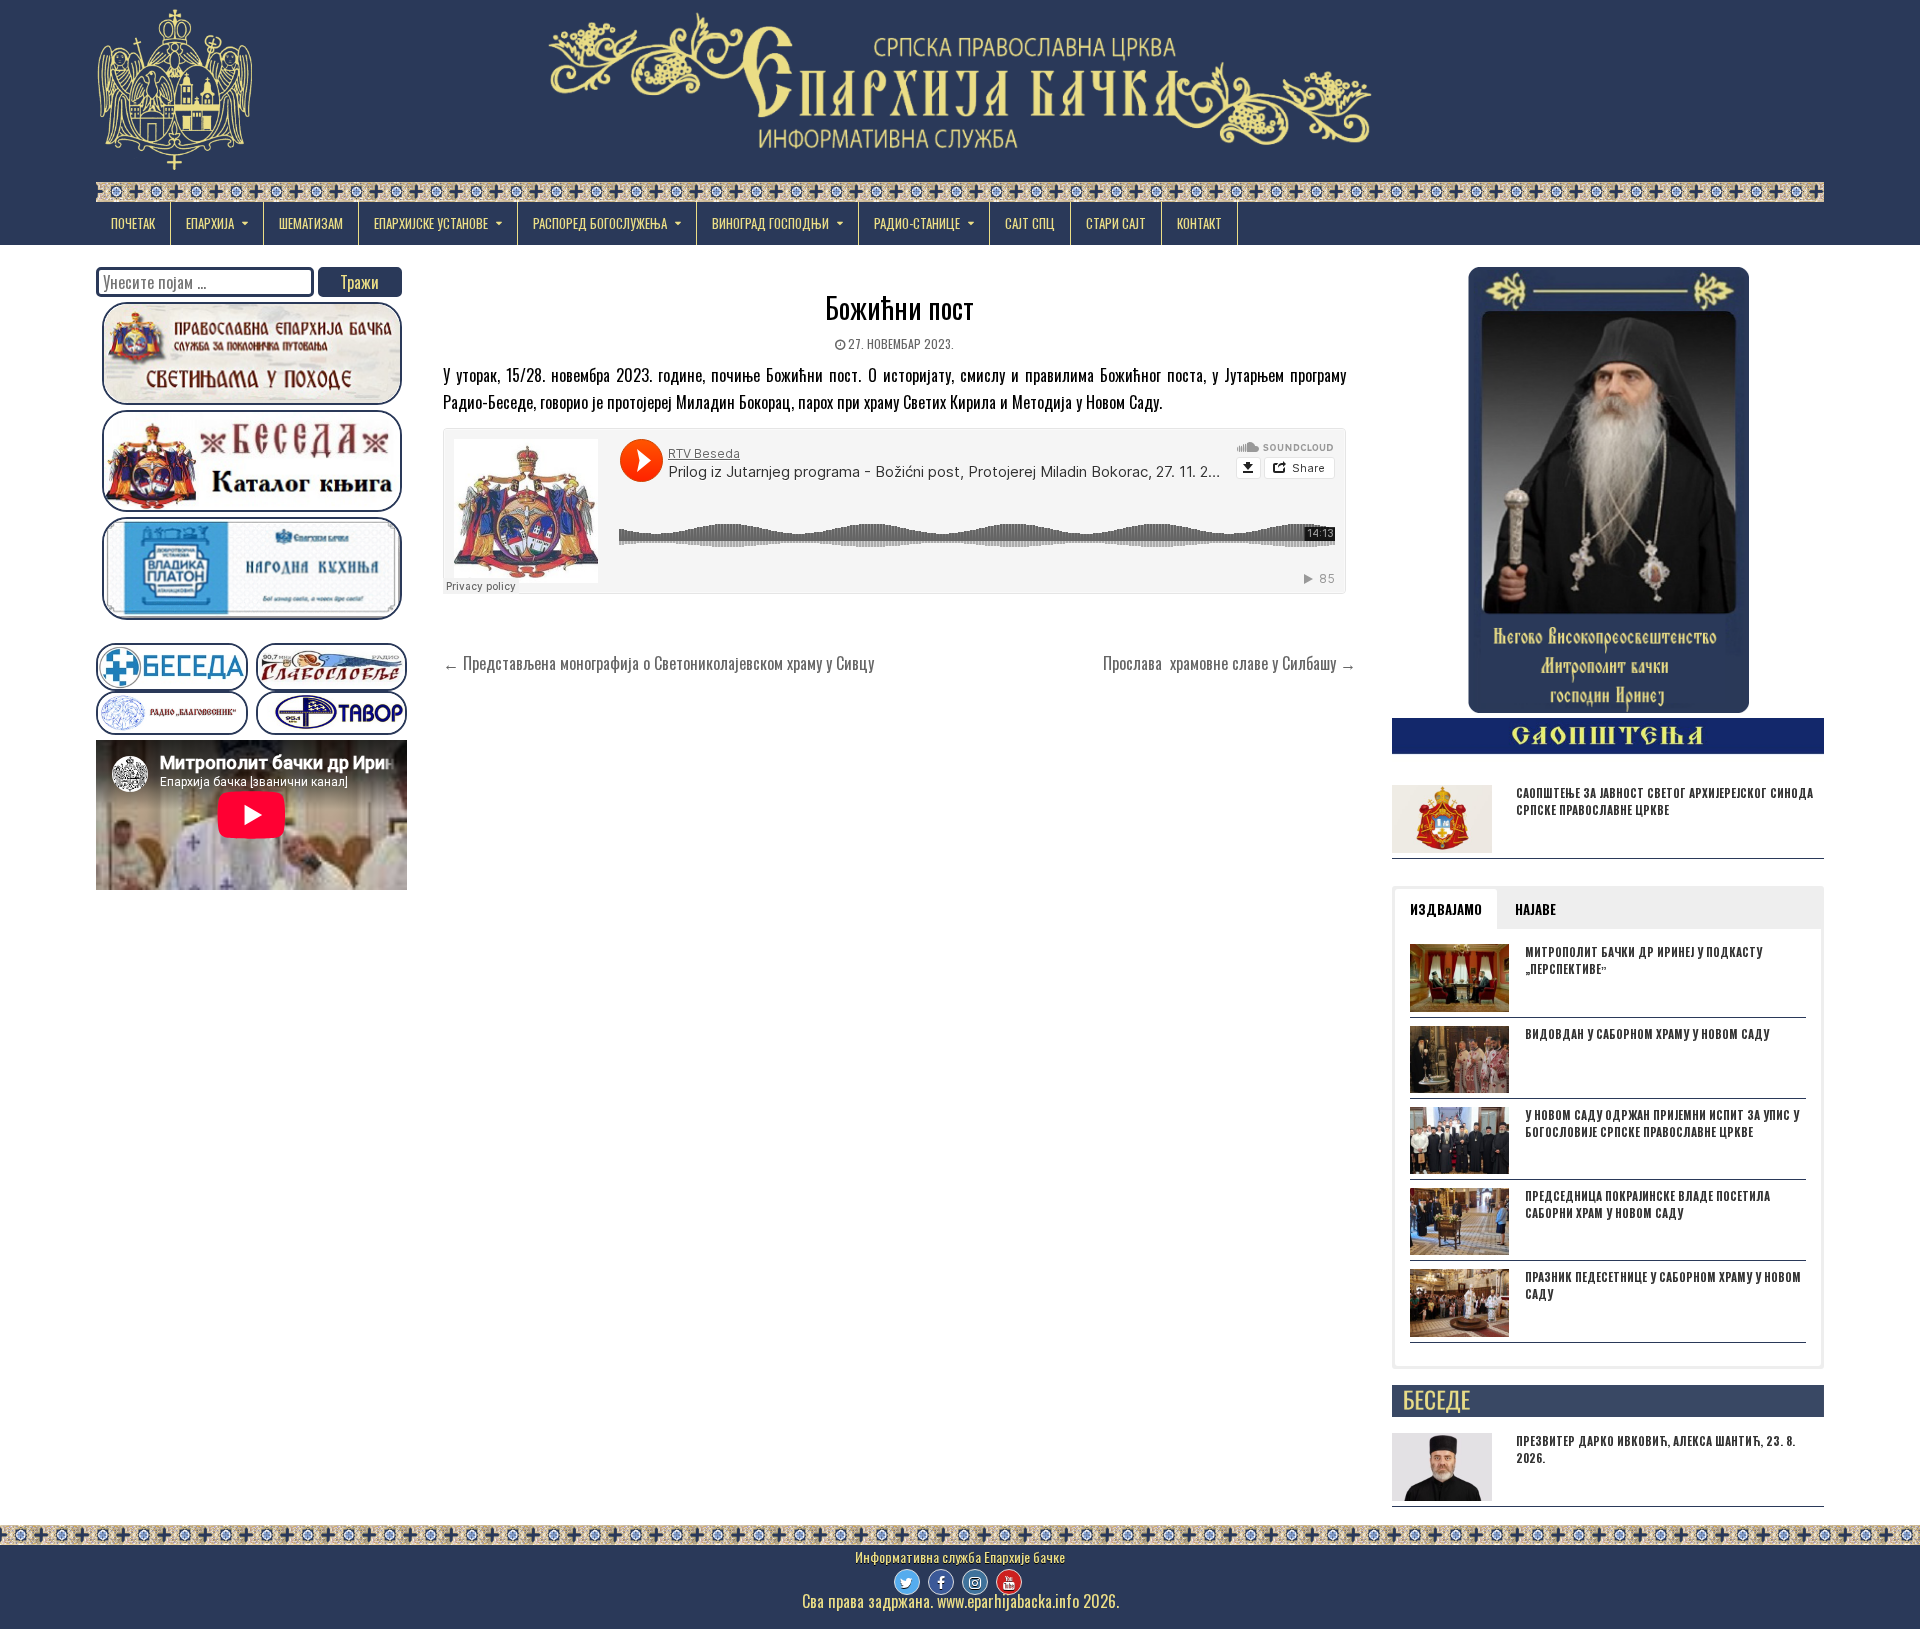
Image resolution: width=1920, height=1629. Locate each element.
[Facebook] (941, 1582)
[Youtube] (1009, 1582)
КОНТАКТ (1199, 223)
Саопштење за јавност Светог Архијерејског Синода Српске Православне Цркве (1664, 801)
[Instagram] (975, 1582)
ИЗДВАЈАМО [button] (1446, 909)
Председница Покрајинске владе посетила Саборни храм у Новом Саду (1647, 1204)
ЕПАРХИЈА (210, 223)
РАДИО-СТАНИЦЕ (917, 223)
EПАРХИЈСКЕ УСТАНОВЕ (431, 223)
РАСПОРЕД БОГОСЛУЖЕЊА (600, 223)
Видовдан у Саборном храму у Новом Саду (1647, 1034)
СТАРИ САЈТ (1116, 223)
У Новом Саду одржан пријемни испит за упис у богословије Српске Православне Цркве (1662, 1123)
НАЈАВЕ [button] (1535, 909)
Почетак (133, 223)
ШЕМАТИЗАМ (311, 223)
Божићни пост (899, 307)
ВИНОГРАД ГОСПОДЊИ (770, 223)
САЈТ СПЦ (1030, 223)
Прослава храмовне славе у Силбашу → (1229, 663)
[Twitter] (907, 1582)
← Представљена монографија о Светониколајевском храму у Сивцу (658, 663)
